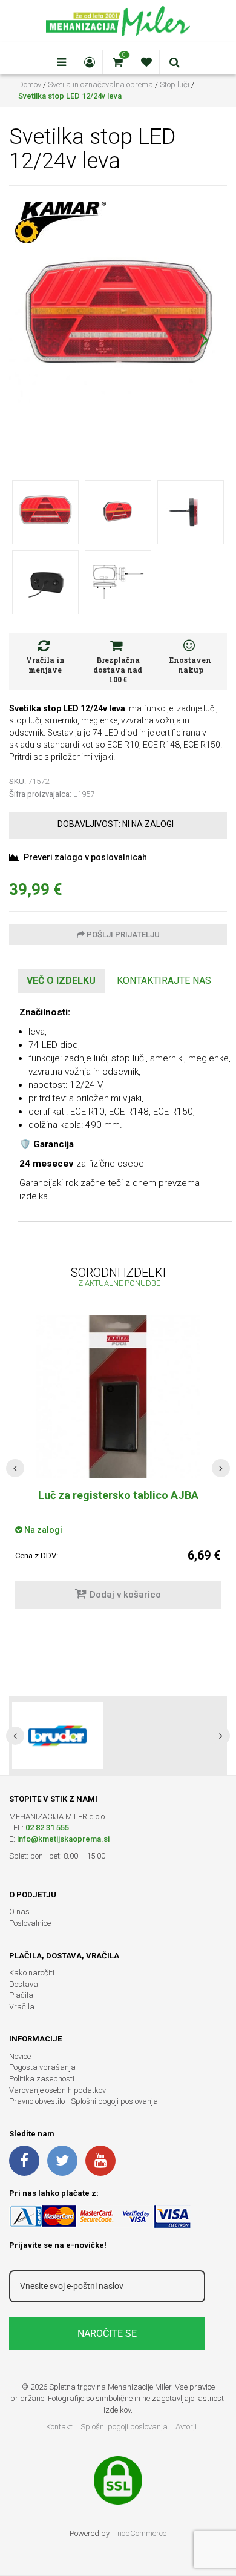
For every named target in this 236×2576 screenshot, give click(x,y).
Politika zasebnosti (42, 2079)
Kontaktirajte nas (164, 980)
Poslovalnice (30, 1923)
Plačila (21, 1995)
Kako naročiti (32, 1973)
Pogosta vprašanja (42, 2067)
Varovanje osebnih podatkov (57, 2090)
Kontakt (59, 2427)
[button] (204, 340)
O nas (19, 1912)
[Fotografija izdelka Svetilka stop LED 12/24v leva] (118, 319)
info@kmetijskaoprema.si (63, 1839)
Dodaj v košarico (125, 1595)
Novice (20, 2056)
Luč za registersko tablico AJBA (118, 1495)
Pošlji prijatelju (122, 934)
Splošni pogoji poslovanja (124, 2427)
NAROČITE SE (107, 2334)
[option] (118, 1736)
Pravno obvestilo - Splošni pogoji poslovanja (84, 2101)
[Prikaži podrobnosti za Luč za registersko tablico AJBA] (118, 1397)
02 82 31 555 (47, 1827)
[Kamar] (61, 222)
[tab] (61, 981)
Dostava (24, 1984)
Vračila (22, 2007)
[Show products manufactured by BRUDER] (57, 1736)
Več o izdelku (61, 980)
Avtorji (186, 2427)
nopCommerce (142, 2533)
